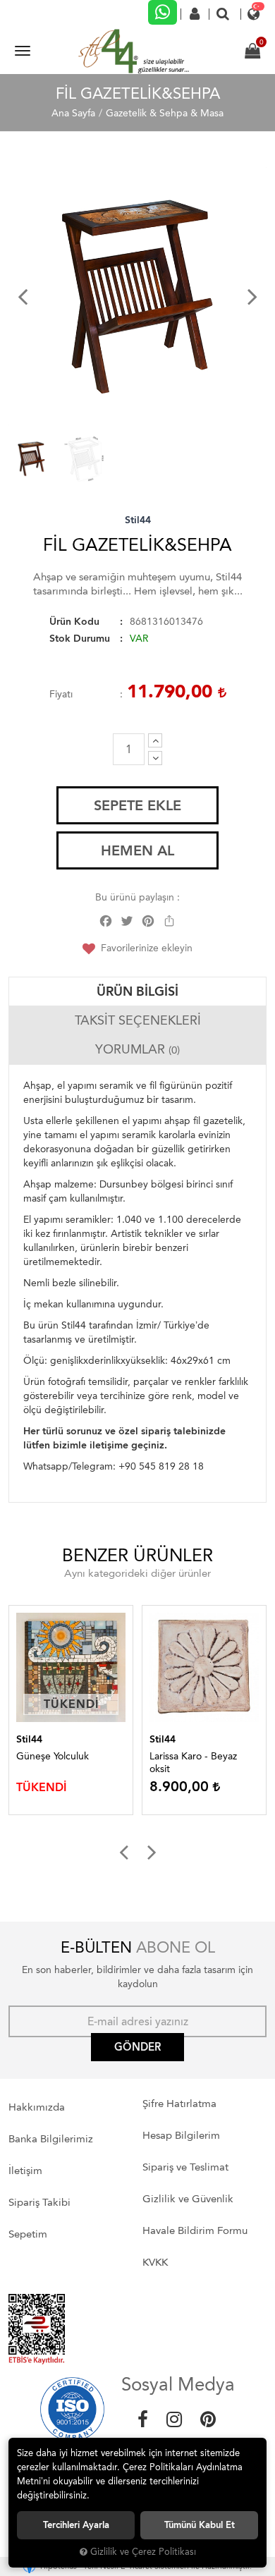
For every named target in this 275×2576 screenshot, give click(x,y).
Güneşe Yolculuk (53, 1756)
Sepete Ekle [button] (137, 805)
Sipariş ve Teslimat (185, 2167)
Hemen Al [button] (137, 850)
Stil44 (138, 520)
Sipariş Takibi (39, 2202)
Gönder (137, 2047)
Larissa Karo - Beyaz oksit (193, 1763)
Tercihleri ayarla (76, 2525)
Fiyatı (61, 694)
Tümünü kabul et (200, 2525)
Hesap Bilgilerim (181, 2135)
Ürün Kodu (74, 622)
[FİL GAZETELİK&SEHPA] (137, 296)
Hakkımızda (37, 2107)
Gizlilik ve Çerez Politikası (143, 2552)
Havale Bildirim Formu (195, 2230)
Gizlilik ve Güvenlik (188, 2199)
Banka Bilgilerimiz (51, 2139)
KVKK (155, 2262)
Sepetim (28, 2234)
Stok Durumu (80, 639)
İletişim (25, 2171)
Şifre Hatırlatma (179, 2104)
